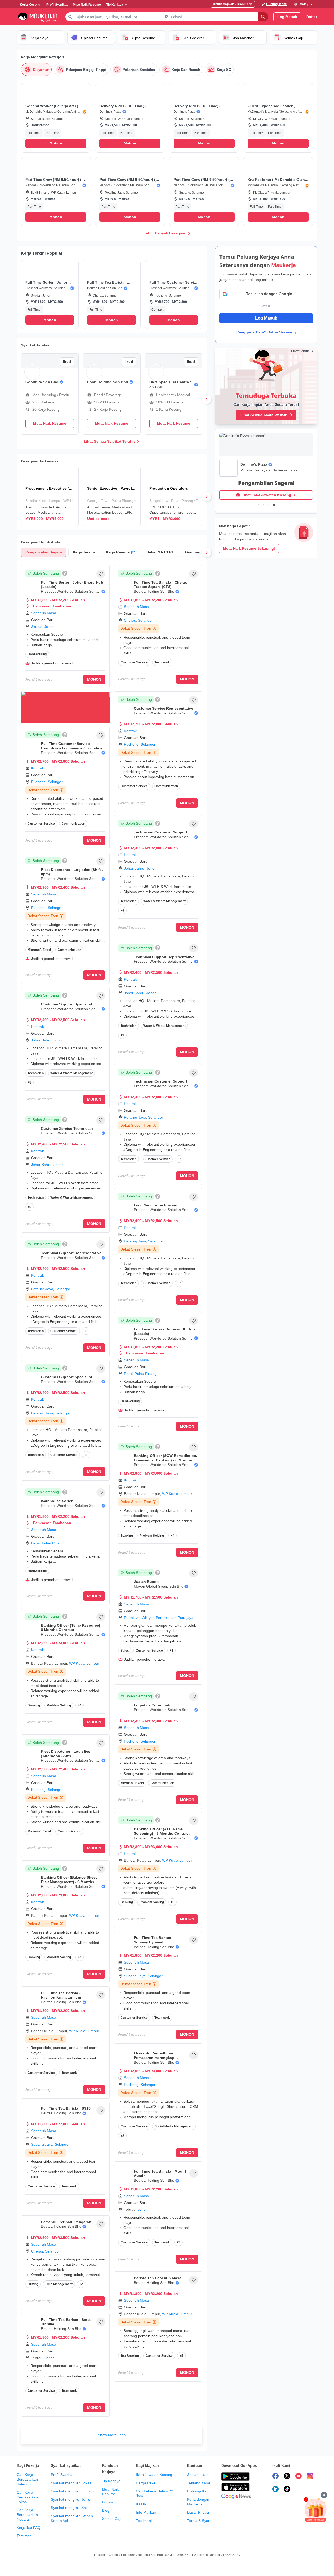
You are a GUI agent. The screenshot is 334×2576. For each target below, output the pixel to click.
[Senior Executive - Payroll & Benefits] (112, 496)
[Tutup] (324, 2495)
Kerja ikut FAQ (29, 2528)
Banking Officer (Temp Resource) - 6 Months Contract (72, 1628)
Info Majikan (146, 2512)
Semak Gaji (112, 2519)
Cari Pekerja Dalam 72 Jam (155, 2493)
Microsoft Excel (39, 950)
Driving (33, 2284)
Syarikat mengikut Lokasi (71, 2483)
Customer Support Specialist (67, 1004)
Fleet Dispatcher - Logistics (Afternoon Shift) (66, 1754)
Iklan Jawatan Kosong (154, 2475)
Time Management (59, 2284)
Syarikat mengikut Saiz (70, 2508)
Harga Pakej (146, 2483)
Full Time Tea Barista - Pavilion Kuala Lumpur (61, 1995)
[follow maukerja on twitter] (287, 2477)
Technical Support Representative (71, 1253)
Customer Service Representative (163, 708)
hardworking (37, 654)
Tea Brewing (130, 2356)
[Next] (206, 399)
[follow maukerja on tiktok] (287, 2490)
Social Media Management (174, 2126)
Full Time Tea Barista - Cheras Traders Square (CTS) (160, 585)
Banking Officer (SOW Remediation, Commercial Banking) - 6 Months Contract (166, 1460)
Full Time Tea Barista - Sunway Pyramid (154, 1940)
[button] (56, 118)
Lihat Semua (300, 351)
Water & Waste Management (71, 1073)
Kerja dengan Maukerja (198, 2502)
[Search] (263, 17)
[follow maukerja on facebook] (276, 2477)
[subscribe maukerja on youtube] (299, 2477)
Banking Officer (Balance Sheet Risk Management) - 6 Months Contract (69, 1882)
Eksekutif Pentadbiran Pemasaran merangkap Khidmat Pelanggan (154, 2058)
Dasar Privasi (198, 2512)
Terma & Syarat (200, 2521)
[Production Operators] (174, 496)
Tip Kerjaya (111, 2481)
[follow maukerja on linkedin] (276, 2490)
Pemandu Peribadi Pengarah (66, 2222)
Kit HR (141, 2504)
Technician (36, 1073)
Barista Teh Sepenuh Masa (158, 2278)
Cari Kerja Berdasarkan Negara (27, 2515)
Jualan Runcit (146, 1582)
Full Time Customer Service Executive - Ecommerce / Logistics (72, 746)
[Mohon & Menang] (315, 2510)
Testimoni (25, 2536)
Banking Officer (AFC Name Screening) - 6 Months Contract (162, 1831)
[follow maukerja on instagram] (310, 2477)
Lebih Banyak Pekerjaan (165, 233)
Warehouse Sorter (57, 1501)
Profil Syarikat (62, 2475)
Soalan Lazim (198, 2475)
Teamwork (69, 2073)
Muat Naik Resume (110, 2492)
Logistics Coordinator (153, 1705)
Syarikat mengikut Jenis (70, 2499)
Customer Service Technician (67, 1128)
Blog (106, 2510)
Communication (73, 824)
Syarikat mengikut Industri (72, 2491)
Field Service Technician (156, 1205)
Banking (34, 1705)
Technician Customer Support (160, 832)
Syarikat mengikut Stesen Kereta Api (72, 2518)
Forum (108, 2502)
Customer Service (41, 824)
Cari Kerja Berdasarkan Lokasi (27, 2497)
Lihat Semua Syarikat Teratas (110, 441)
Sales (125, 1651)
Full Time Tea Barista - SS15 (66, 2108)
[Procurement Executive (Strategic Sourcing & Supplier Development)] (50, 496)
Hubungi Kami (199, 2491)
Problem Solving (59, 1705)
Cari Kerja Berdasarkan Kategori (27, 2479)
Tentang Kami (198, 2483)
